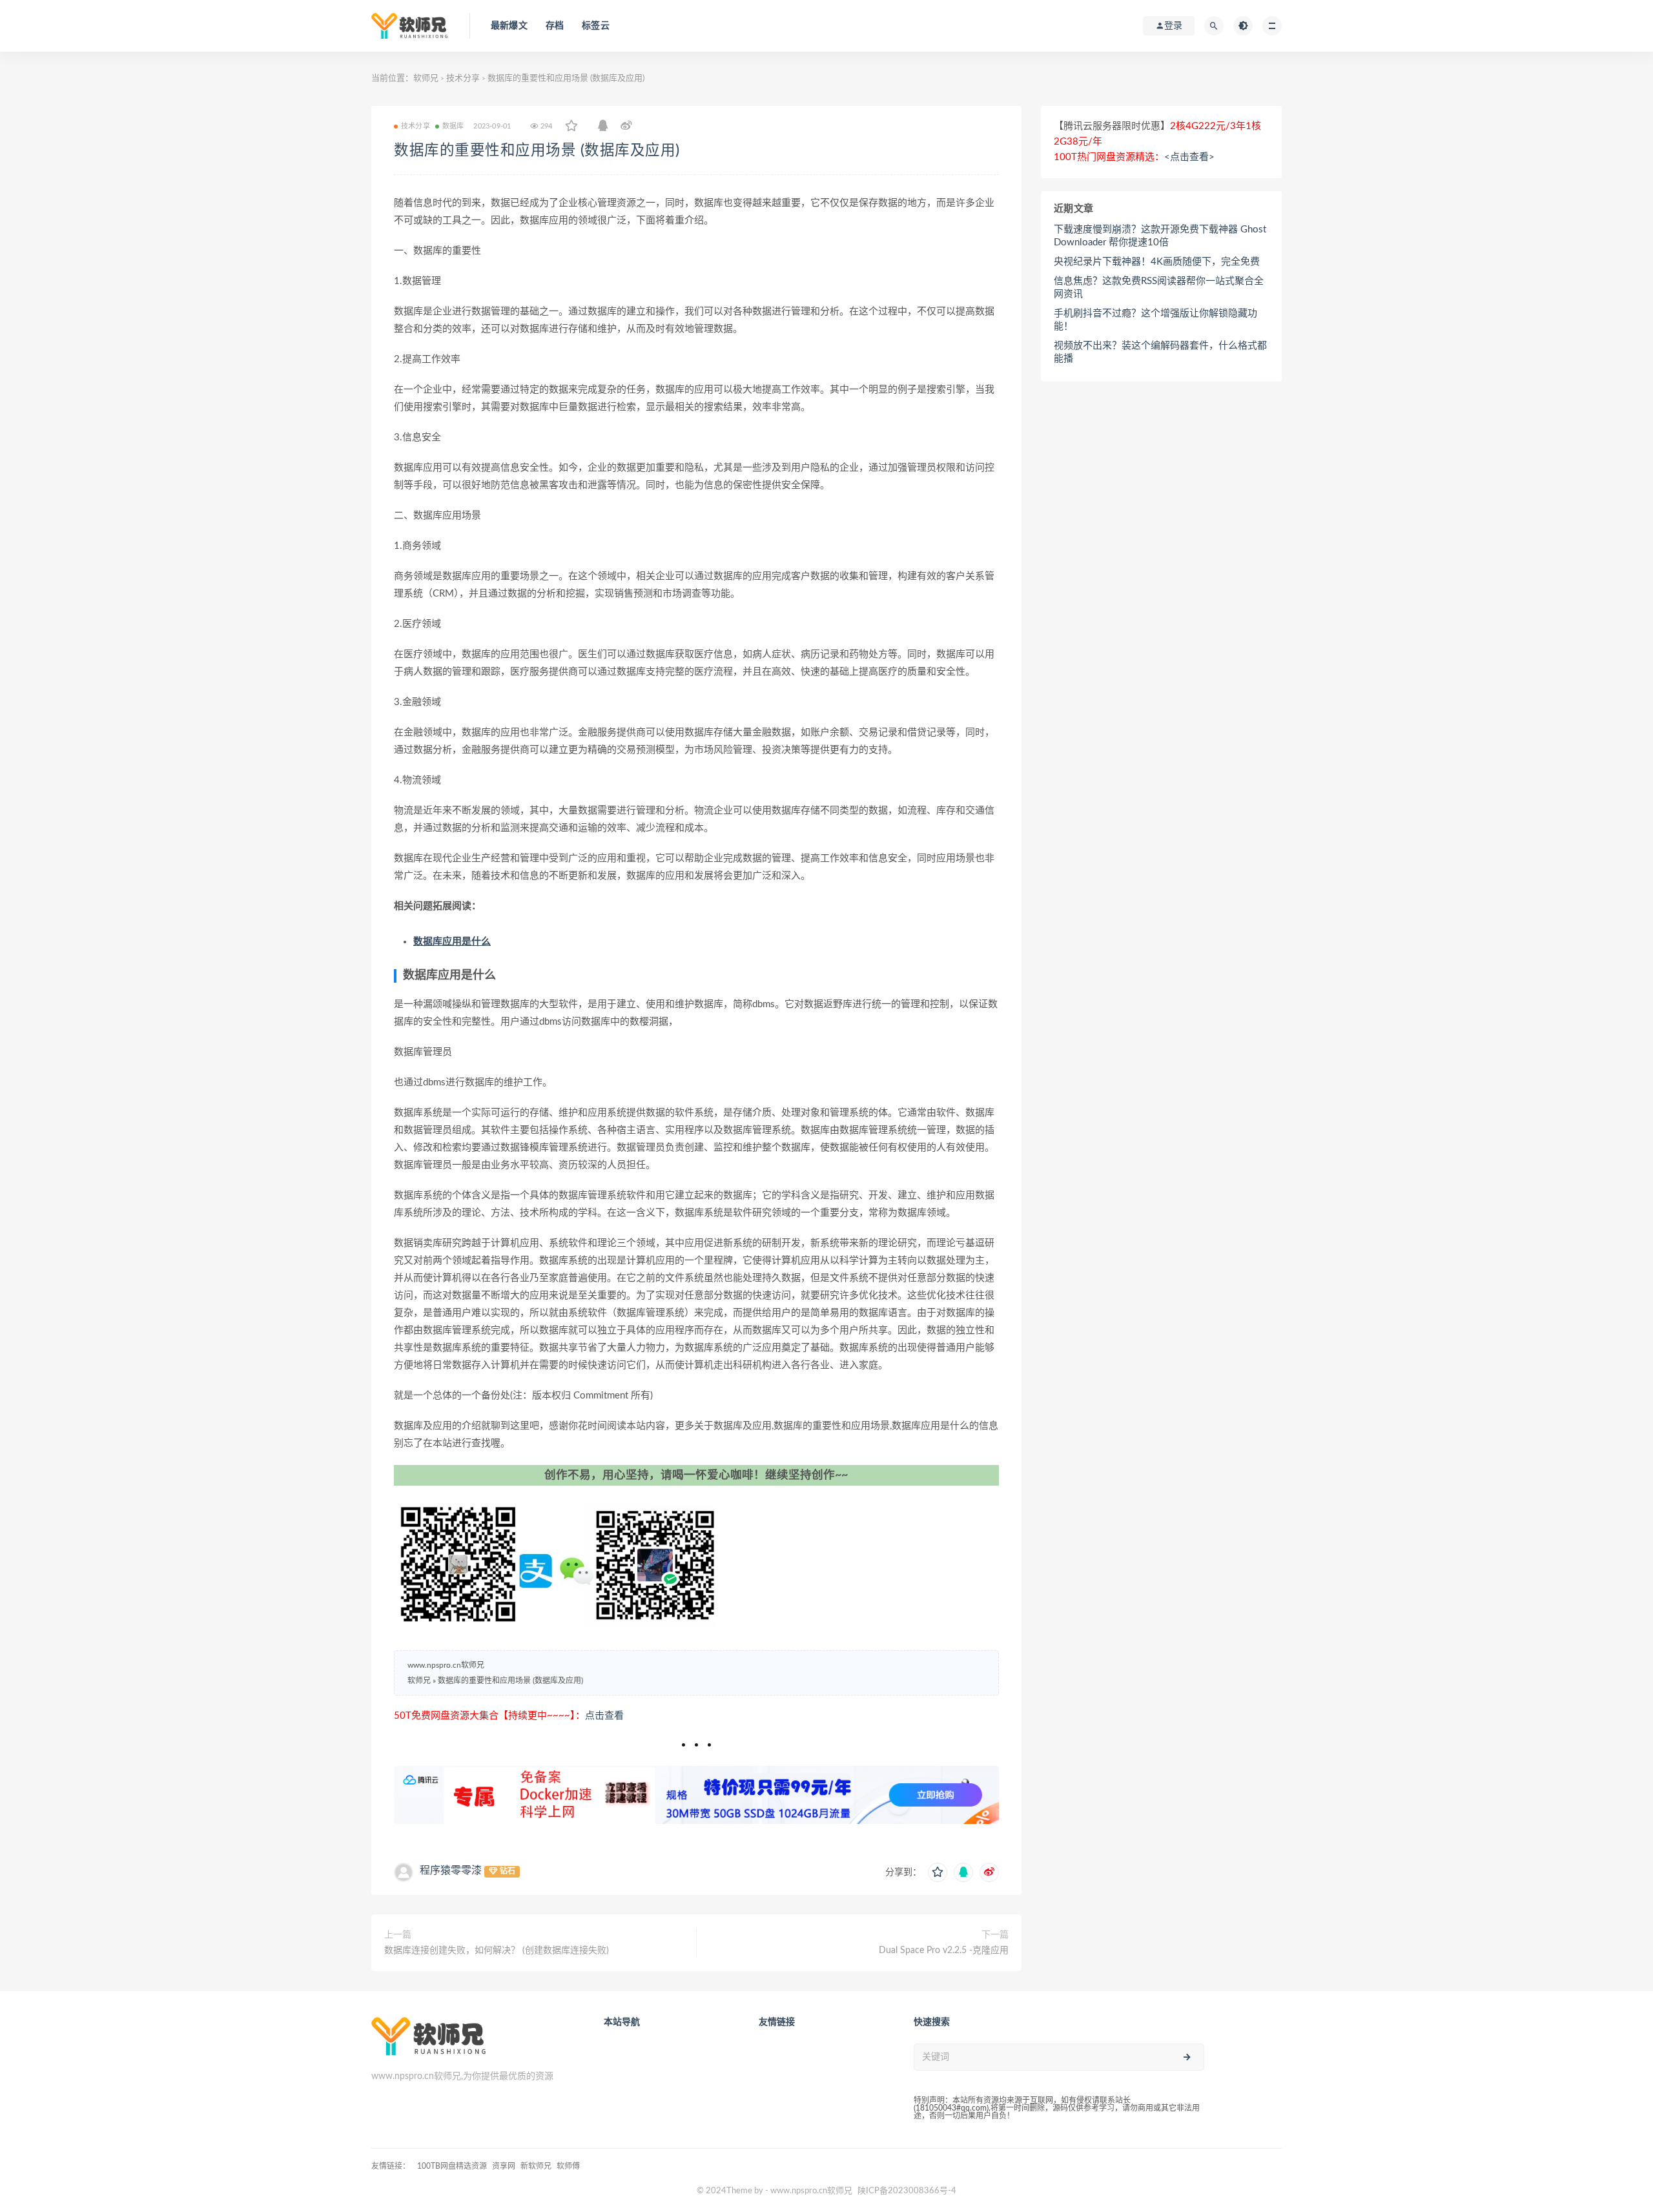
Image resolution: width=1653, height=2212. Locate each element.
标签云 (596, 26)
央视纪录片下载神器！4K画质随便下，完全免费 (1157, 262)
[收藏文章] (571, 127)
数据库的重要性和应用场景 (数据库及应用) (537, 150)
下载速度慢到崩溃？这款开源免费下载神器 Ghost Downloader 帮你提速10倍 (1160, 236)
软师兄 (426, 78)
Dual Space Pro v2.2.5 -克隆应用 (944, 1951)
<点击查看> (1189, 157)
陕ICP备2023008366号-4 (907, 2191)
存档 (555, 26)
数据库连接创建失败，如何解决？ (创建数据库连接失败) (497, 1951)
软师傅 (568, 2166)
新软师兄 (536, 2166)
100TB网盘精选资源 (452, 2166)
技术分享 (463, 78)
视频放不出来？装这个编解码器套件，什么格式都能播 (1160, 352)
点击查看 (604, 1716)
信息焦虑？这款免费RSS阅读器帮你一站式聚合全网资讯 (1159, 288)
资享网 (504, 2166)
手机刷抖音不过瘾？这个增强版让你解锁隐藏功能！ (1155, 320)
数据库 (453, 126)
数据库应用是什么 (452, 942)
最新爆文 (509, 26)
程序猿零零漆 (451, 1870)
